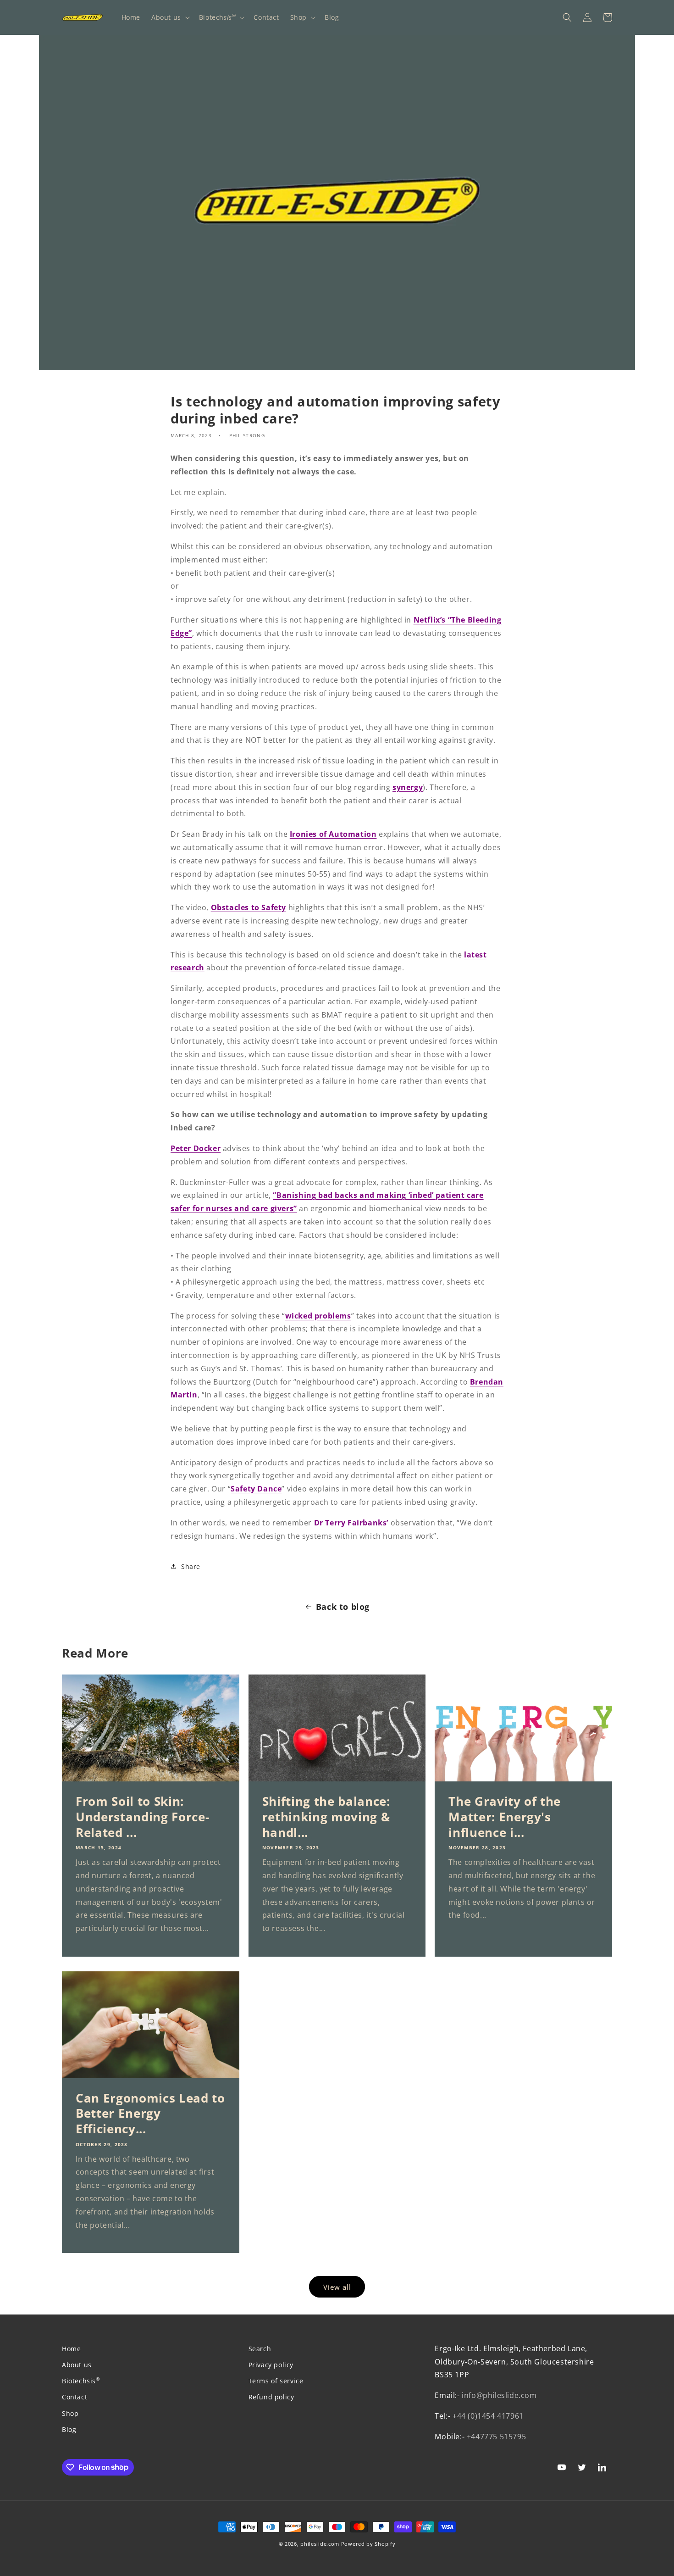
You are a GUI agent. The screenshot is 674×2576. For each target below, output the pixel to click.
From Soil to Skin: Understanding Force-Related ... (142, 1817)
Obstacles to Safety (249, 907)
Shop (70, 2413)
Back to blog (343, 1607)
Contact (75, 2397)
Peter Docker (196, 1148)
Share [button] (191, 1566)
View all (337, 2287)
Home (71, 2349)
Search (260, 2349)
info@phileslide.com (499, 2395)
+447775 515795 (496, 2437)
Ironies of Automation (333, 834)
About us (77, 2365)
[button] (170, 17)
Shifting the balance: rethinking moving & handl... (326, 1817)
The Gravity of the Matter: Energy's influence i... (505, 1817)
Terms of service (276, 2381)
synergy (408, 787)
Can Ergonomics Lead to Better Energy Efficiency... (150, 2114)
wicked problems (318, 1316)
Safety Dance (256, 1489)
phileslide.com (320, 2544)
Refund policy (271, 2397)
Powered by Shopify (368, 2544)
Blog (69, 2429)
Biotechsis (81, 2381)
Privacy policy (271, 2365)
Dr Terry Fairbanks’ (351, 1523)
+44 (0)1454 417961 (488, 2416)
